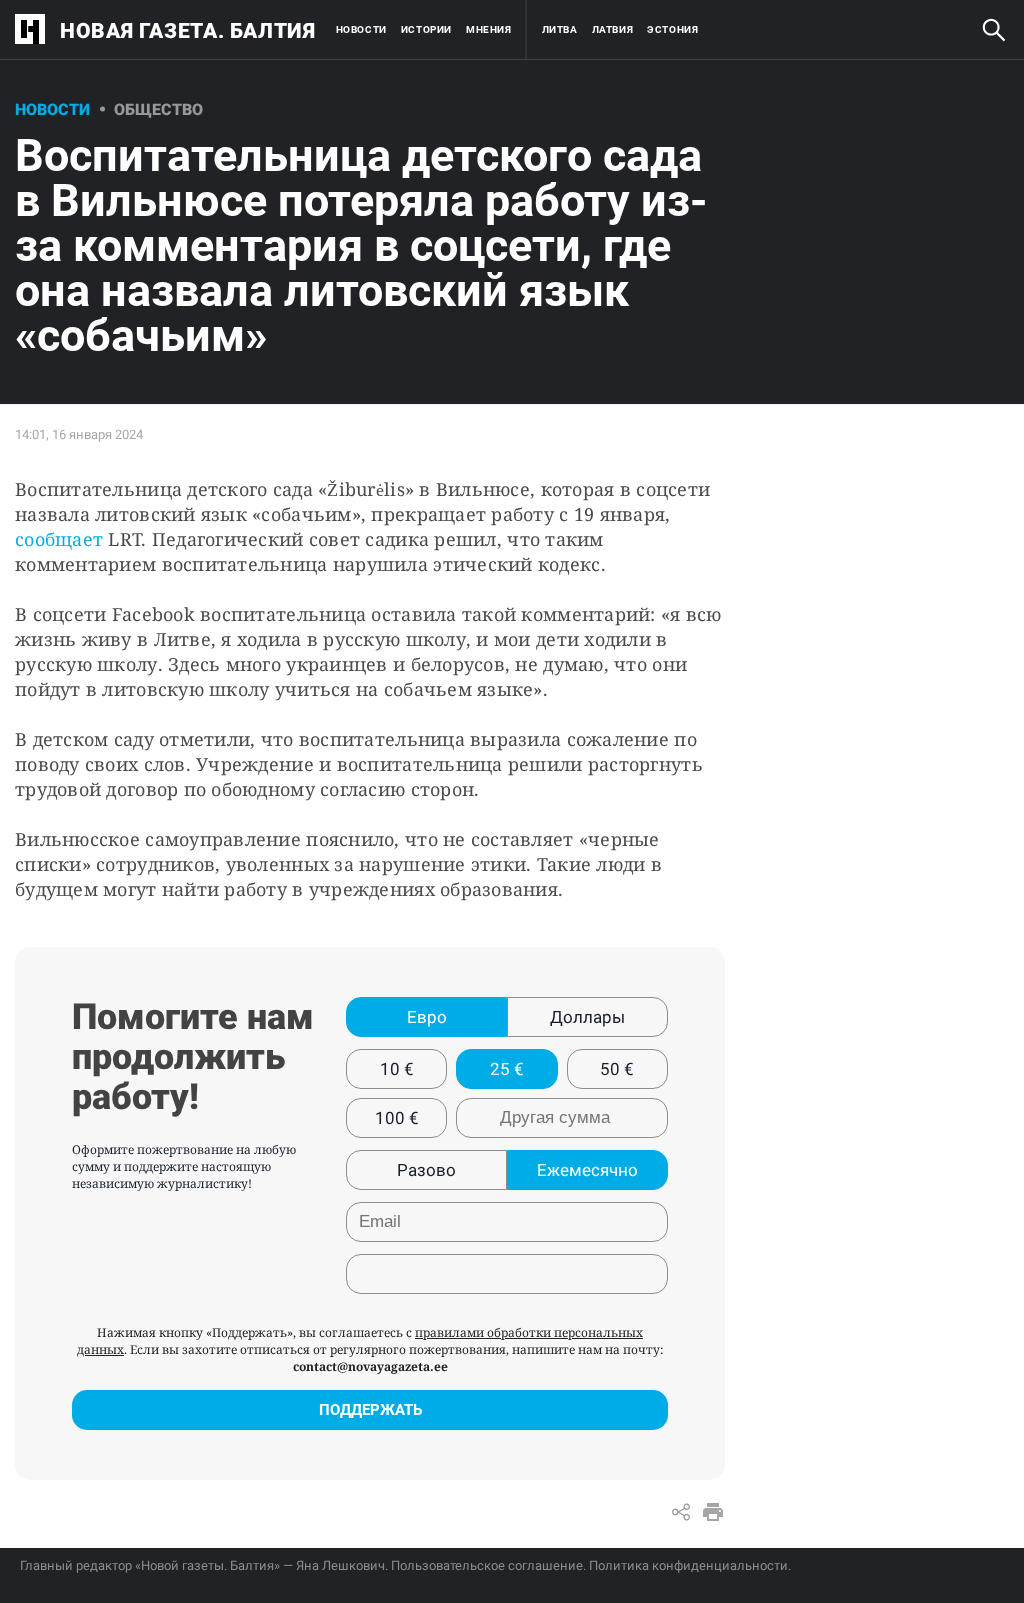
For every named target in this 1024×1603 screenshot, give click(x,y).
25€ (507, 1069)
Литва (560, 29)
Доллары (587, 1017)
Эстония (672, 29)
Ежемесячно (587, 1170)
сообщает (59, 539)
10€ (397, 1069)
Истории (426, 29)
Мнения (489, 29)
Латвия (613, 29)
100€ (397, 1118)
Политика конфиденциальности (688, 1565)
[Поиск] (994, 30)
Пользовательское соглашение (487, 1565)
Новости (361, 29)
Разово (426, 1170)
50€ (617, 1069)
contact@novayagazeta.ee (370, 1366)
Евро (427, 1017)
